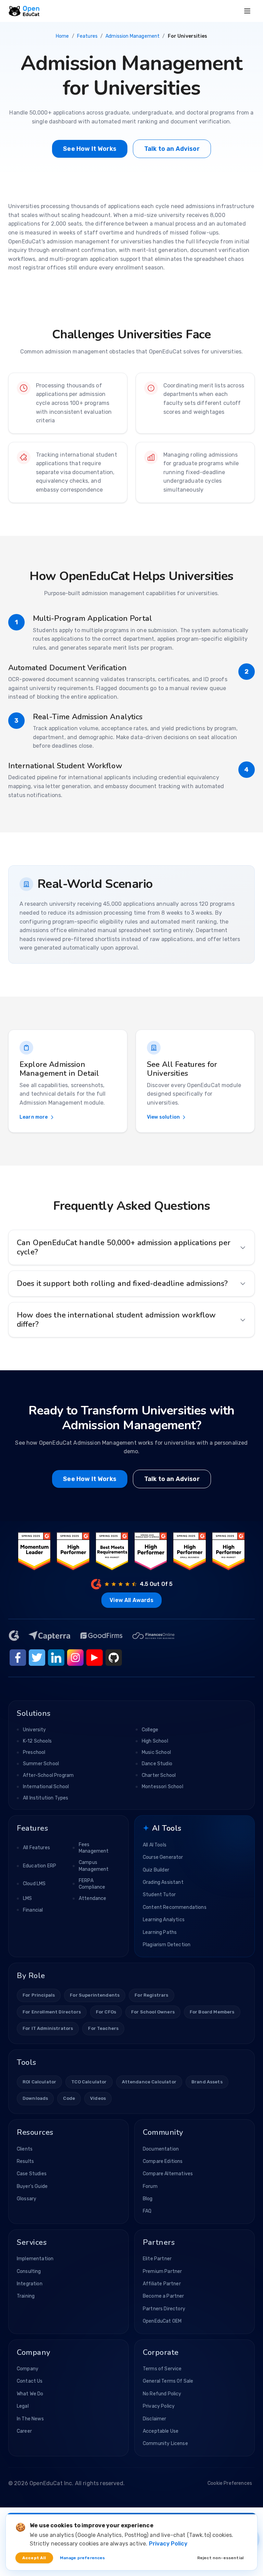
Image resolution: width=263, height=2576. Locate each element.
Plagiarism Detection (167, 1945)
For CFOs (106, 2012)
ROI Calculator (39, 2082)
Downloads (35, 2098)
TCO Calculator (89, 2082)
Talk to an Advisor (172, 149)
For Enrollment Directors (52, 2012)
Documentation (161, 2149)
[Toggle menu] (247, 11)
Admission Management (133, 36)
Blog (148, 2199)
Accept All (34, 2558)
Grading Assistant (163, 1882)
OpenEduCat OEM (162, 2321)
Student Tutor (159, 1895)
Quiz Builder (156, 1870)
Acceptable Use (161, 2431)
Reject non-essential (220, 2558)
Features (87, 36)
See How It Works (90, 149)
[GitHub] (114, 1658)
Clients (25, 2149)
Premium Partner (162, 2271)
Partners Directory (164, 2309)
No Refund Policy (162, 2394)
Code (69, 2098)
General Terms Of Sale (168, 2381)
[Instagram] (75, 1658)
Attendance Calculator (149, 2082)
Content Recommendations (175, 1907)
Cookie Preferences (230, 2483)
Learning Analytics (164, 1920)
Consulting (29, 2271)
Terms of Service (162, 2369)
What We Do (30, 2394)
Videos (98, 2098)
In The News (30, 2419)
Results (25, 2161)
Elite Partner (157, 2259)
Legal (23, 2406)
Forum (150, 2186)
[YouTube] (95, 1658)
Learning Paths (160, 1932)
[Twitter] (37, 1658)
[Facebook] (18, 1658)
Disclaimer (155, 2419)
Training (26, 2296)
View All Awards (131, 1600)
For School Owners (153, 2012)
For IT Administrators (48, 2028)
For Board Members (212, 2012)
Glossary (27, 2199)
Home (62, 36)
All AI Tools (155, 1845)
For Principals (39, 1995)
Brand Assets (207, 2082)
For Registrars (151, 1995)
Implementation (35, 2259)
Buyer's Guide (32, 2186)
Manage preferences (83, 2558)
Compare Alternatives (168, 2174)
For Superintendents (95, 1995)
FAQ (147, 2211)
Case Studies (32, 2174)
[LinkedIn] (56, 1658)
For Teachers (103, 2028)
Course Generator (163, 1857)
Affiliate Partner (162, 2284)
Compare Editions (163, 2161)
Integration (30, 2284)
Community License (165, 2443)
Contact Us (30, 2381)
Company (28, 2369)
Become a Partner (164, 2296)
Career (24, 2431)
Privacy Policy (159, 2406)
